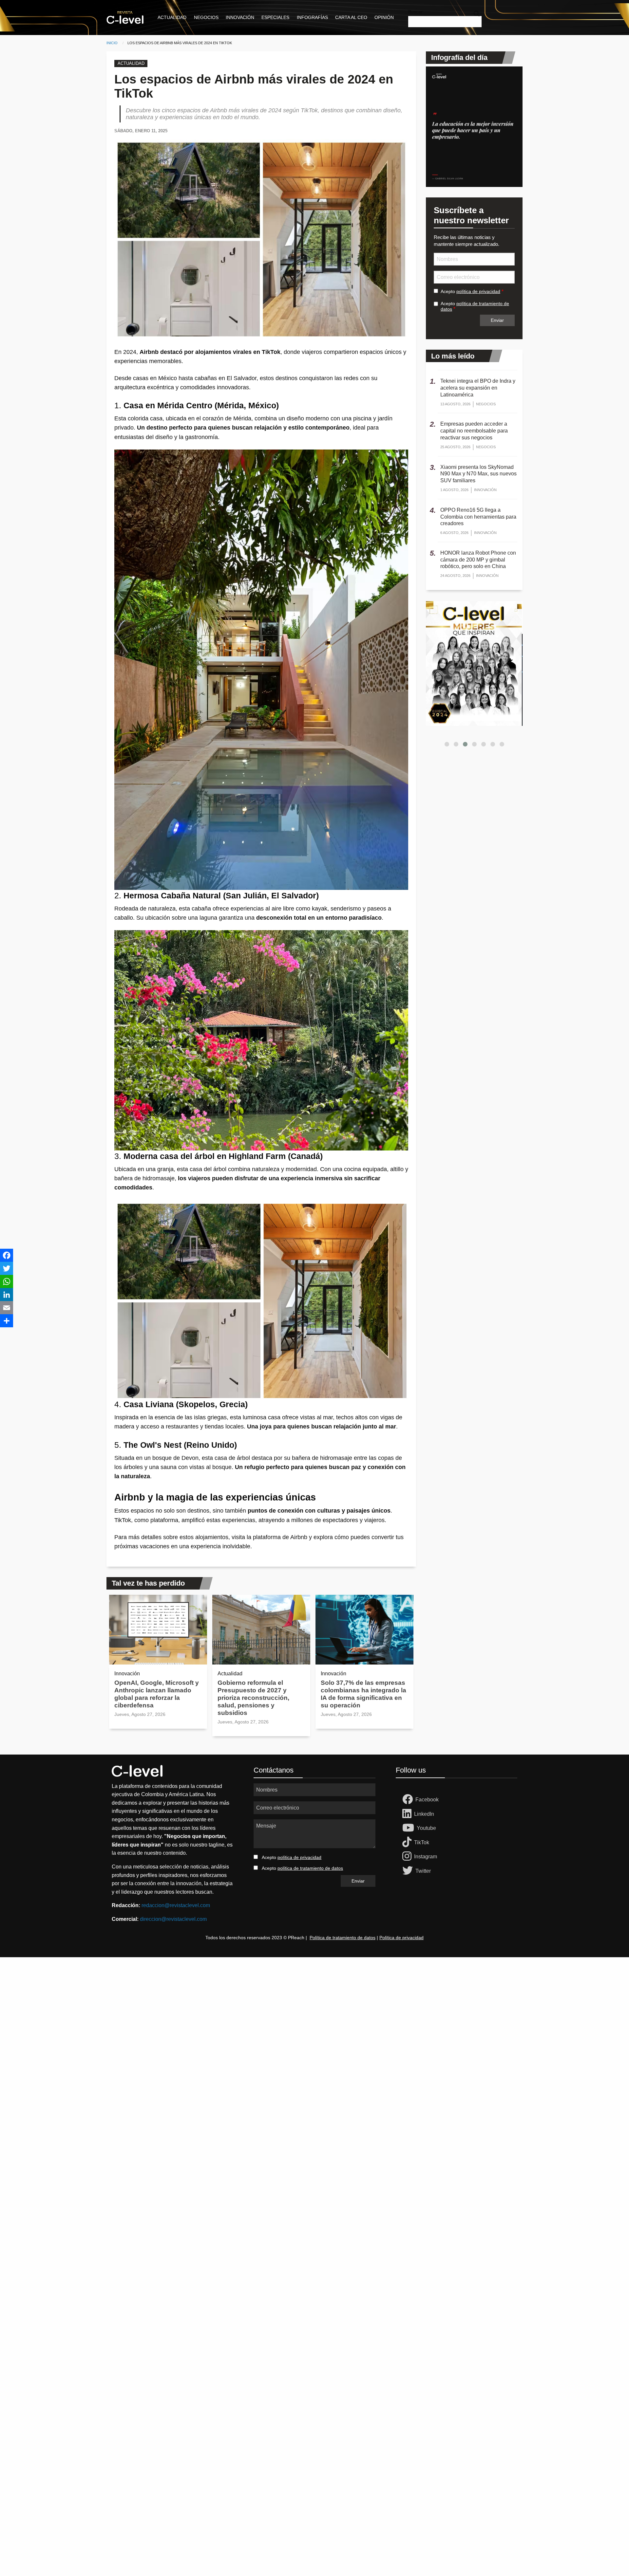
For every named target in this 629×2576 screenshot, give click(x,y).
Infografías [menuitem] (312, 17)
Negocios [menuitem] (206, 17)
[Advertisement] (197, 2055)
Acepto (470, 291)
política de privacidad (478, 291)
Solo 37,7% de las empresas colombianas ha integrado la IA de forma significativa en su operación (363, 1694)
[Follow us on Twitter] (409, 1871)
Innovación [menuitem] (240, 17)
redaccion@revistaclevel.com (176, 1905)
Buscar (415, 12)
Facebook (427, 1800)
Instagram (426, 1857)
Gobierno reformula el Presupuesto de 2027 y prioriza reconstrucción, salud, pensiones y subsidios (253, 1698)
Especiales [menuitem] (275, 17)
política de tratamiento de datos (310, 1868)
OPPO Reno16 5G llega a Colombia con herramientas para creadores (478, 517)
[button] (447, 744)
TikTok (422, 1842)
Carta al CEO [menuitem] (351, 17)
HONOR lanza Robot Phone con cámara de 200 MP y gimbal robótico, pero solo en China (478, 560)
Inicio (112, 43)
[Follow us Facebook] (409, 1800)
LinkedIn (424, 1814)
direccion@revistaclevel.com (173, 1919)
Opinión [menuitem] (384, 17)
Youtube (426, 1828)
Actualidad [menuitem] (172, 17)
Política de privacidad (401, 1938)
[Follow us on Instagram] (408, 1857)
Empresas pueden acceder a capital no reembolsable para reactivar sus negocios (474, 431)
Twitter (423, 1871)
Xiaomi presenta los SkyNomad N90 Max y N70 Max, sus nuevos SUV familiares (478, 474)
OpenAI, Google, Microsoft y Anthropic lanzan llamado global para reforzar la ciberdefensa (157, 1694)
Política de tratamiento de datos (343, 1938)
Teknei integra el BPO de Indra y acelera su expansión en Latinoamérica (478, 388)
